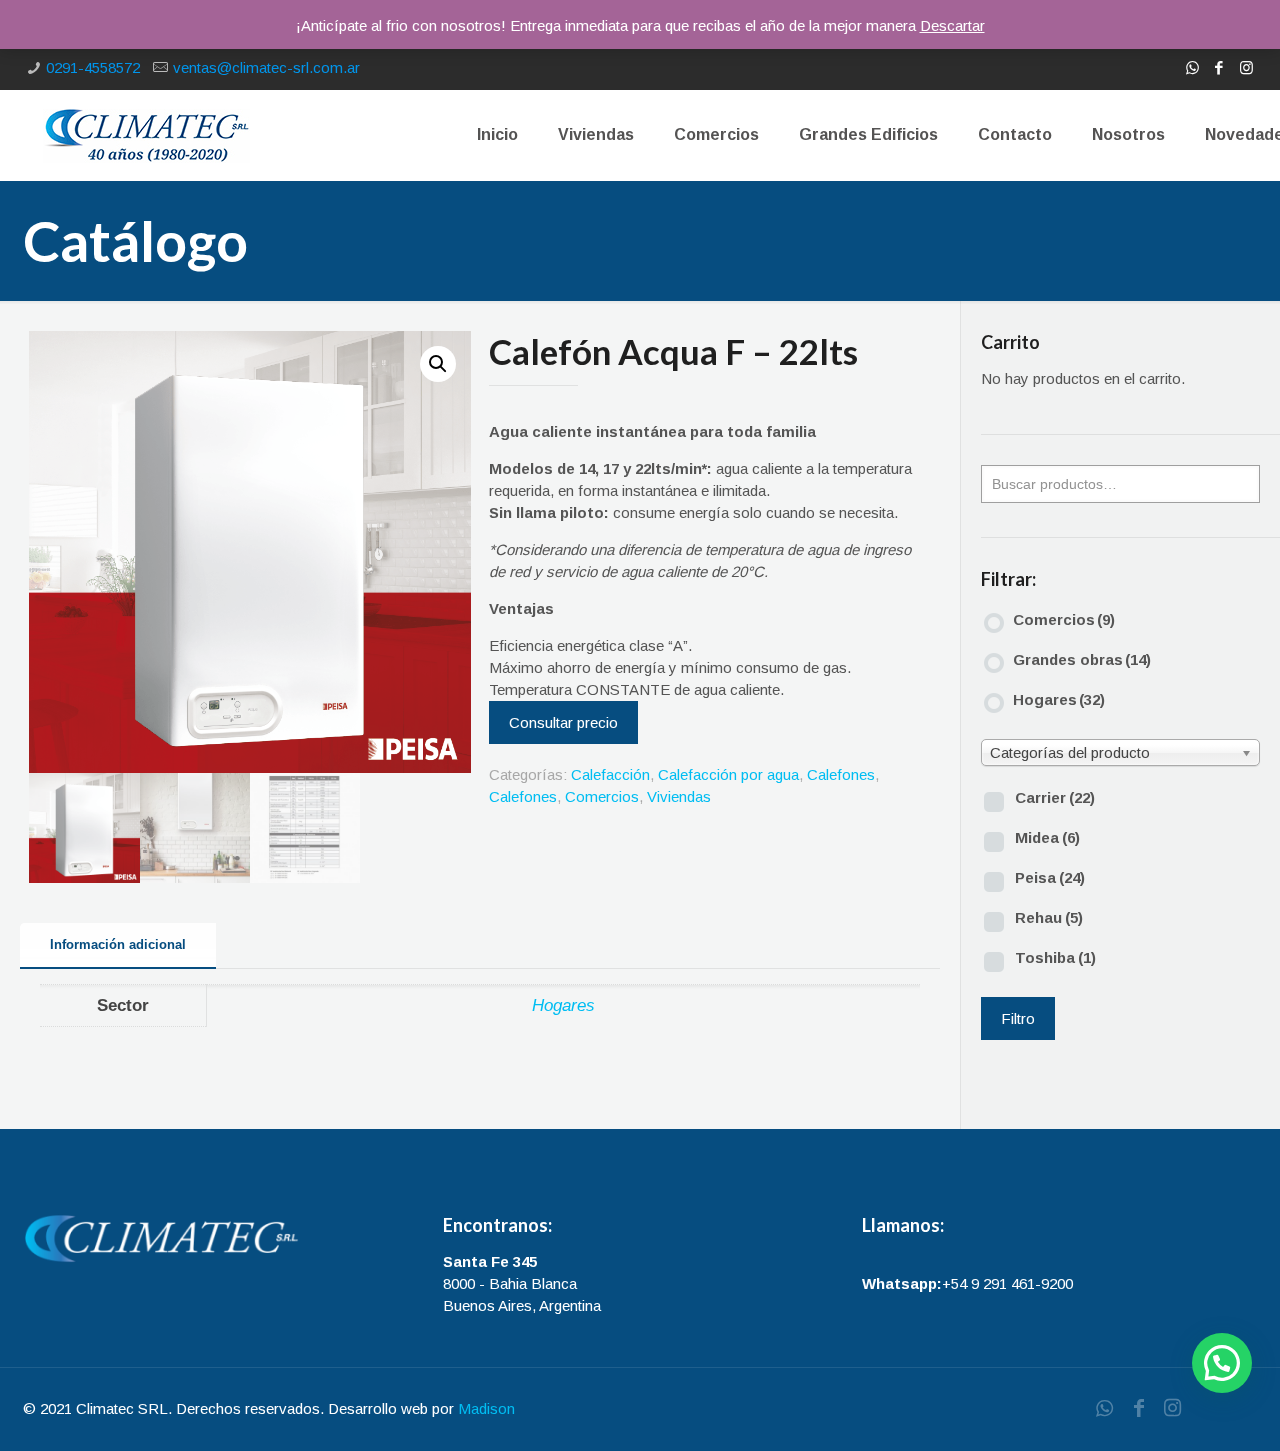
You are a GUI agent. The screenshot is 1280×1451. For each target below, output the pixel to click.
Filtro (1018, 1018)
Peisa (1050, 877)
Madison (486, 1408)
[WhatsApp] (1192, 67)
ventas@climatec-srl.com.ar (266, 67)
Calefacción (610, 774)
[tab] (118, 945)
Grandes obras (1082, 659)
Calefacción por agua (728, 774)
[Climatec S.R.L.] (146, 135)
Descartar (952, 25)
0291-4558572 (93, 67)
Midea (1047, 837)
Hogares (563, 1005)
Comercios (602, 796)
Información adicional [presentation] (118, 944)
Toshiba (1055, 957)
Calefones (841, 774)
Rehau (1049, 917)
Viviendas (679, 796)
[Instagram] (1246, 67)
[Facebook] (1219, 67)
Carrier (1055, 797)
